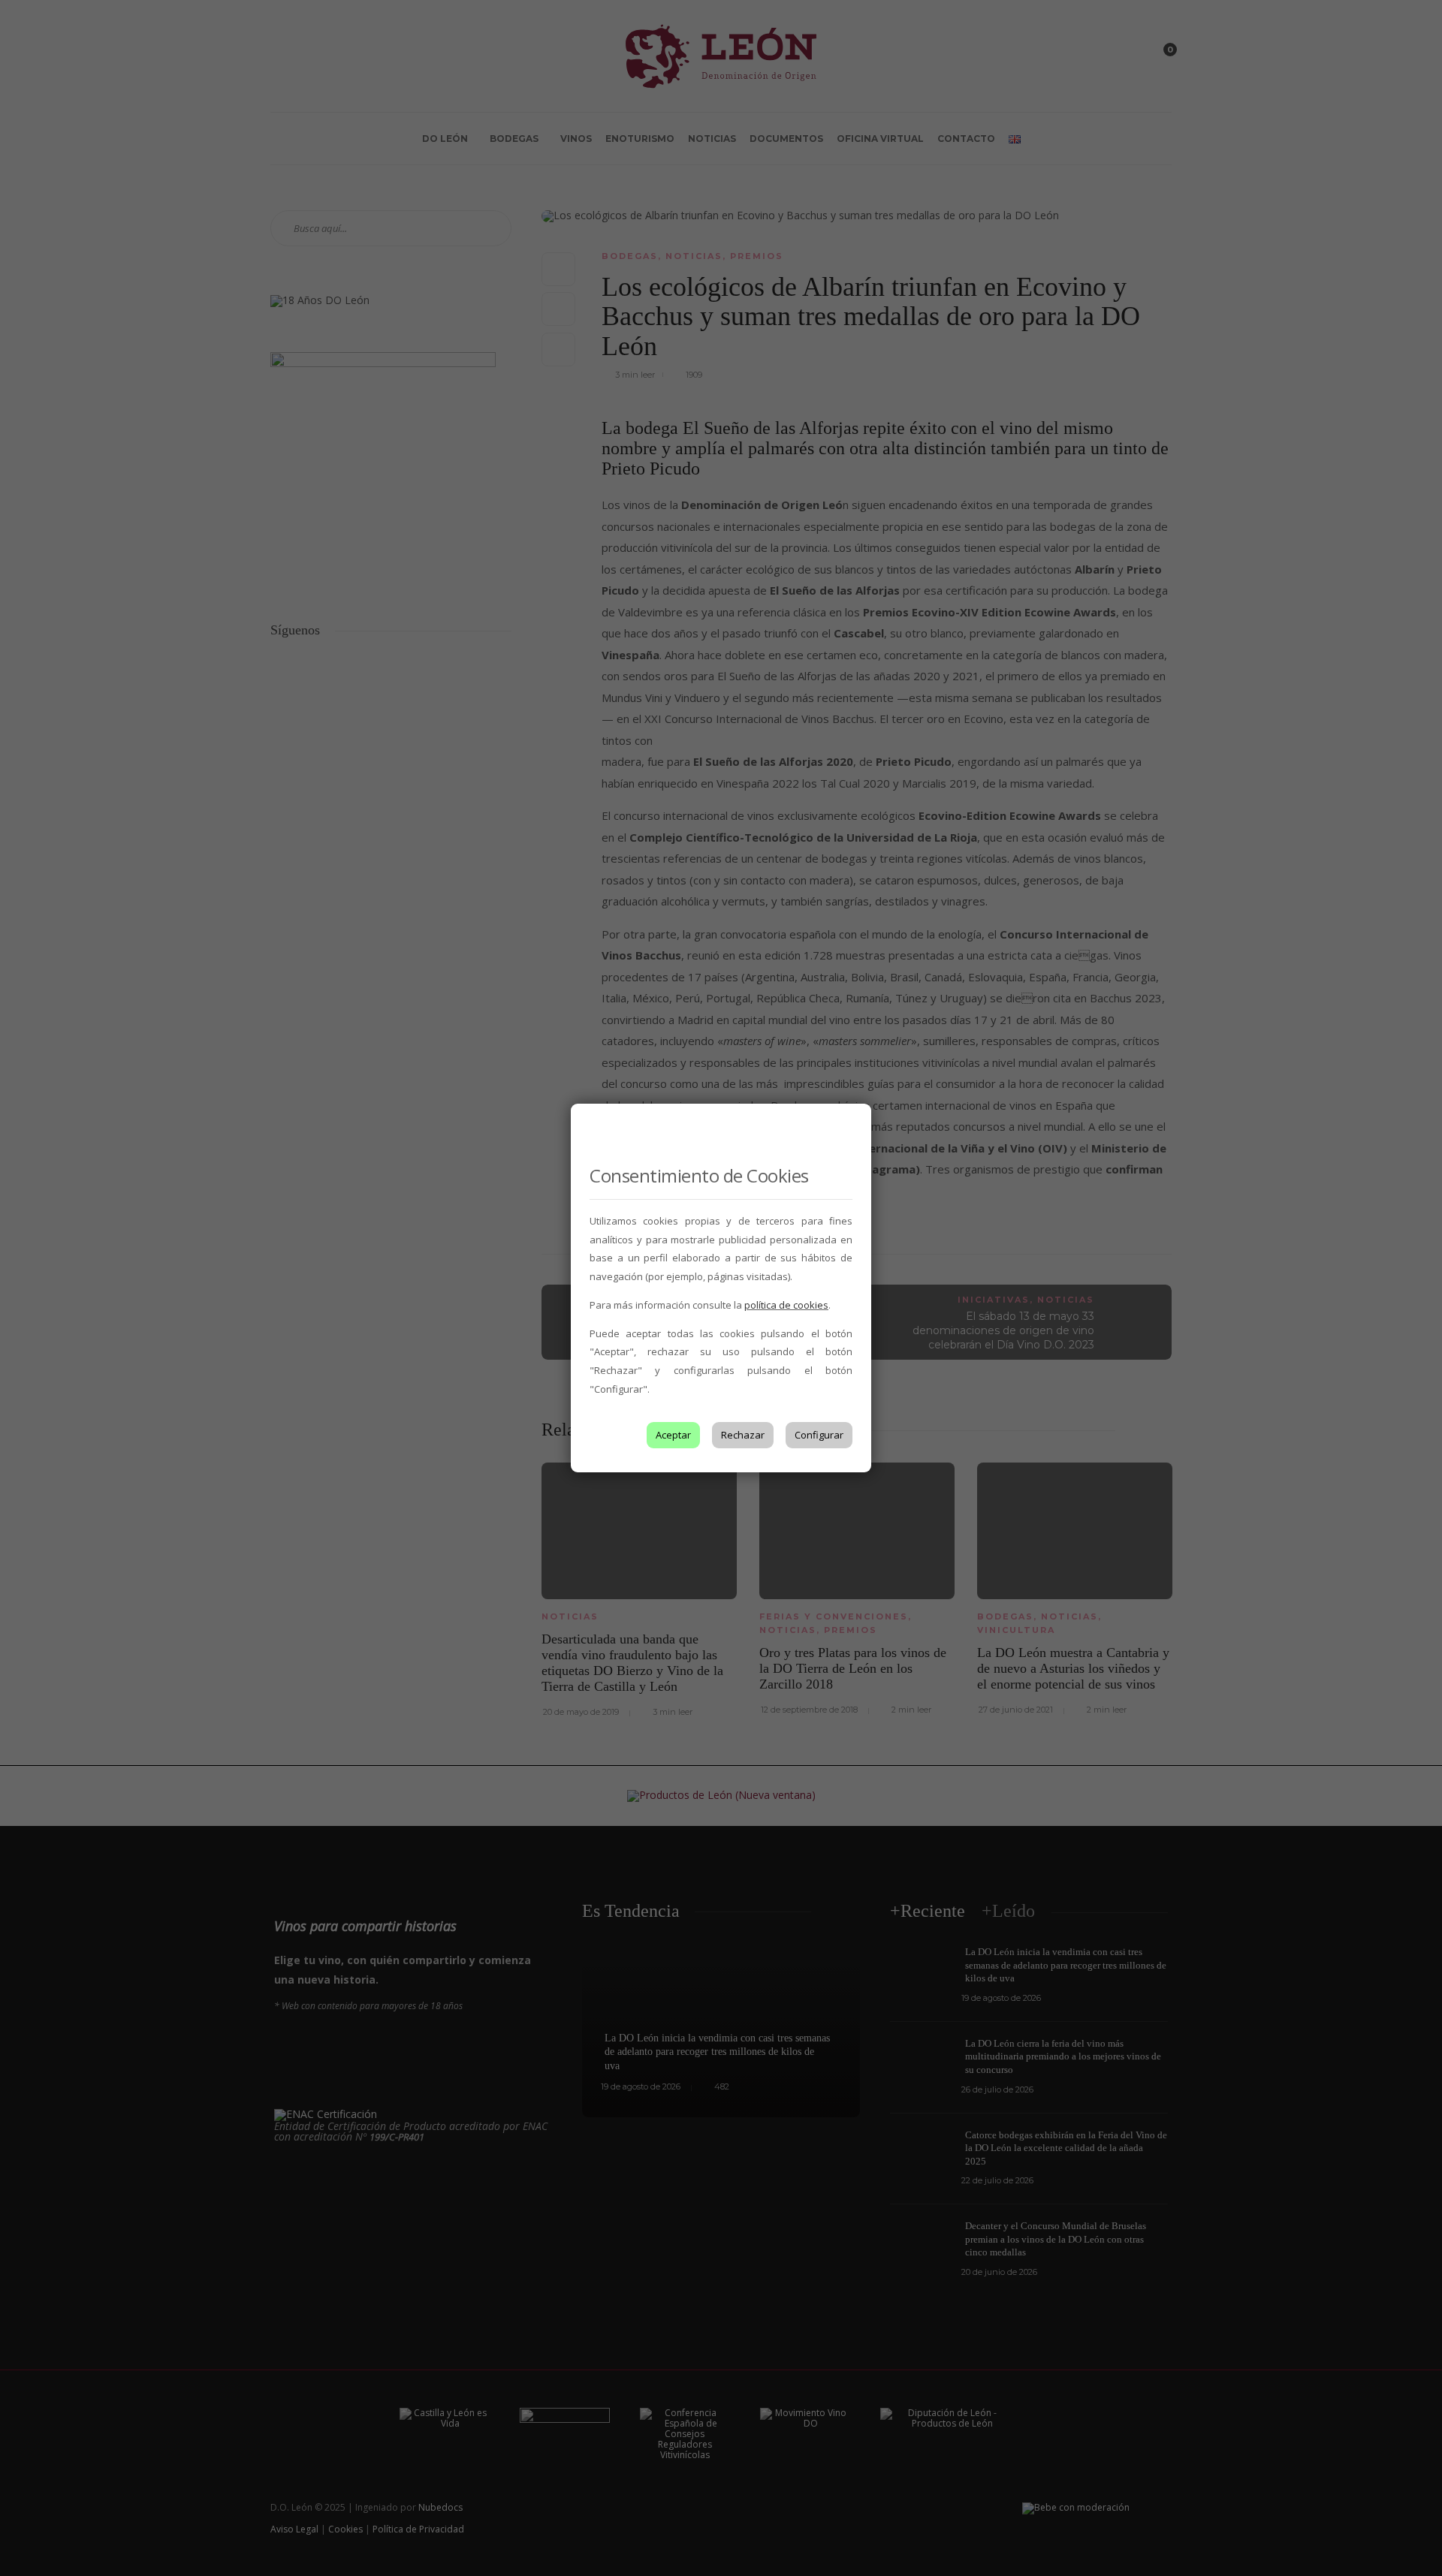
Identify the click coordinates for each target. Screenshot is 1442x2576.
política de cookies (786, 1305)
